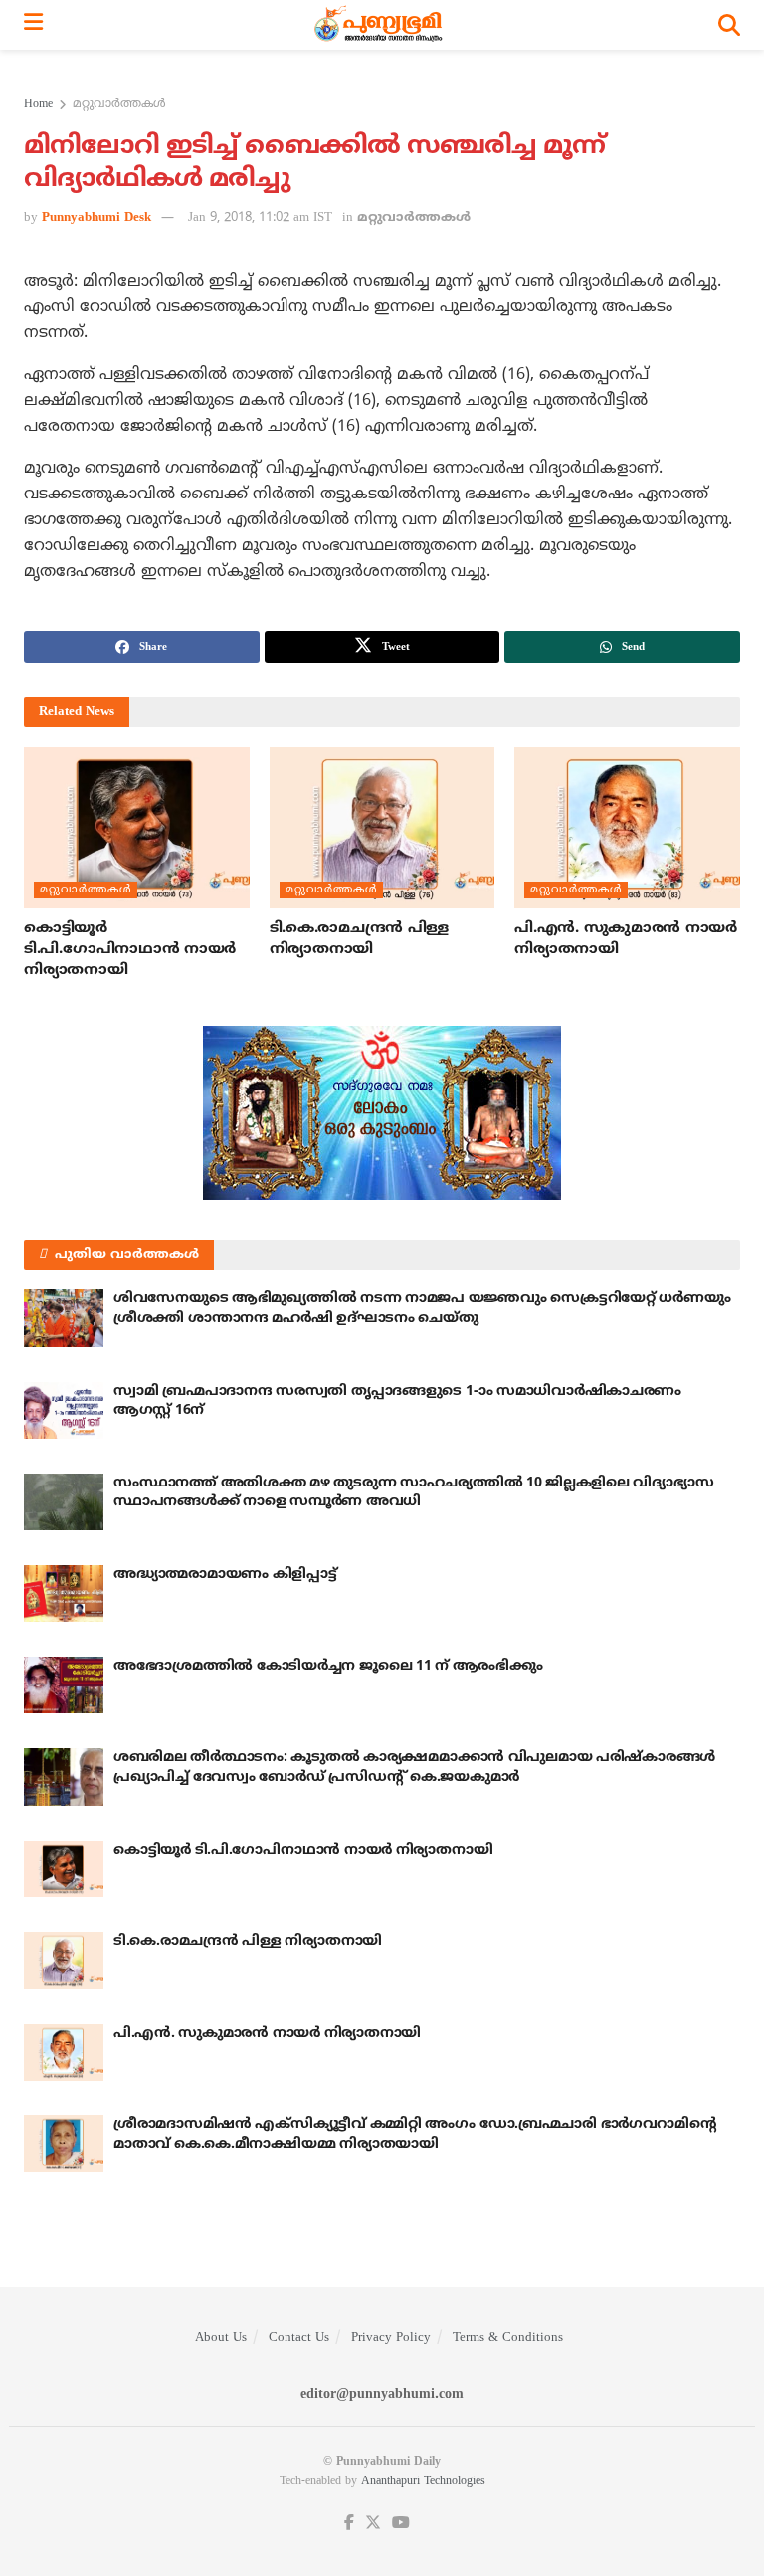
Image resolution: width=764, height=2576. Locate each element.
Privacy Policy (391, 2338)
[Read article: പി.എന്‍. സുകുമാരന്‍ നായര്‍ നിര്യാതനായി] (627, 828)
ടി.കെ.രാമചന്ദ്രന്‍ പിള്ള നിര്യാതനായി (248, 1942)
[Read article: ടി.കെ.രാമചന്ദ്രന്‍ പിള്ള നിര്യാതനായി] (382, 828)
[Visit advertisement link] (382, 1113)
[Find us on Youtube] (401, 2524)
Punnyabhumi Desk (96, 218)
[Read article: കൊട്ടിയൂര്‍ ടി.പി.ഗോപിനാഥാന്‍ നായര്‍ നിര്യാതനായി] (137, 828)
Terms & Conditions (508, 2338)
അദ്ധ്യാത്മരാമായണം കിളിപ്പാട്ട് (225, 1575)
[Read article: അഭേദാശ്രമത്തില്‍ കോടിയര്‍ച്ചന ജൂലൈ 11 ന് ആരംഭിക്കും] (64, 1685)
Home (38, 105)
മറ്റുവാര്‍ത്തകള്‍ (119, 105)
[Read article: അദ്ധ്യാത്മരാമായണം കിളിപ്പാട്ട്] (64, 1593)
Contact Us (299, 2338)
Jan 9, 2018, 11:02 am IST (260, 218)
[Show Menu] (33, 25)
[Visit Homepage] (381, 25)
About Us (221, 2338)
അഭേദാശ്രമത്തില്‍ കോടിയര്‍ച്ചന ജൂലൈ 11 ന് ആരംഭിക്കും (328, 1666)
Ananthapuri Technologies (423, 2482)
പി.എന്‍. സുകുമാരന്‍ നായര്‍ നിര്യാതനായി (267, 2033)
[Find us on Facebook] (349, 2524)
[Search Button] (729, 25)
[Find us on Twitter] (373, 2524)
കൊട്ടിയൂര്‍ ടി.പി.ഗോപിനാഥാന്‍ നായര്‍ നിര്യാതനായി (130, 950)
